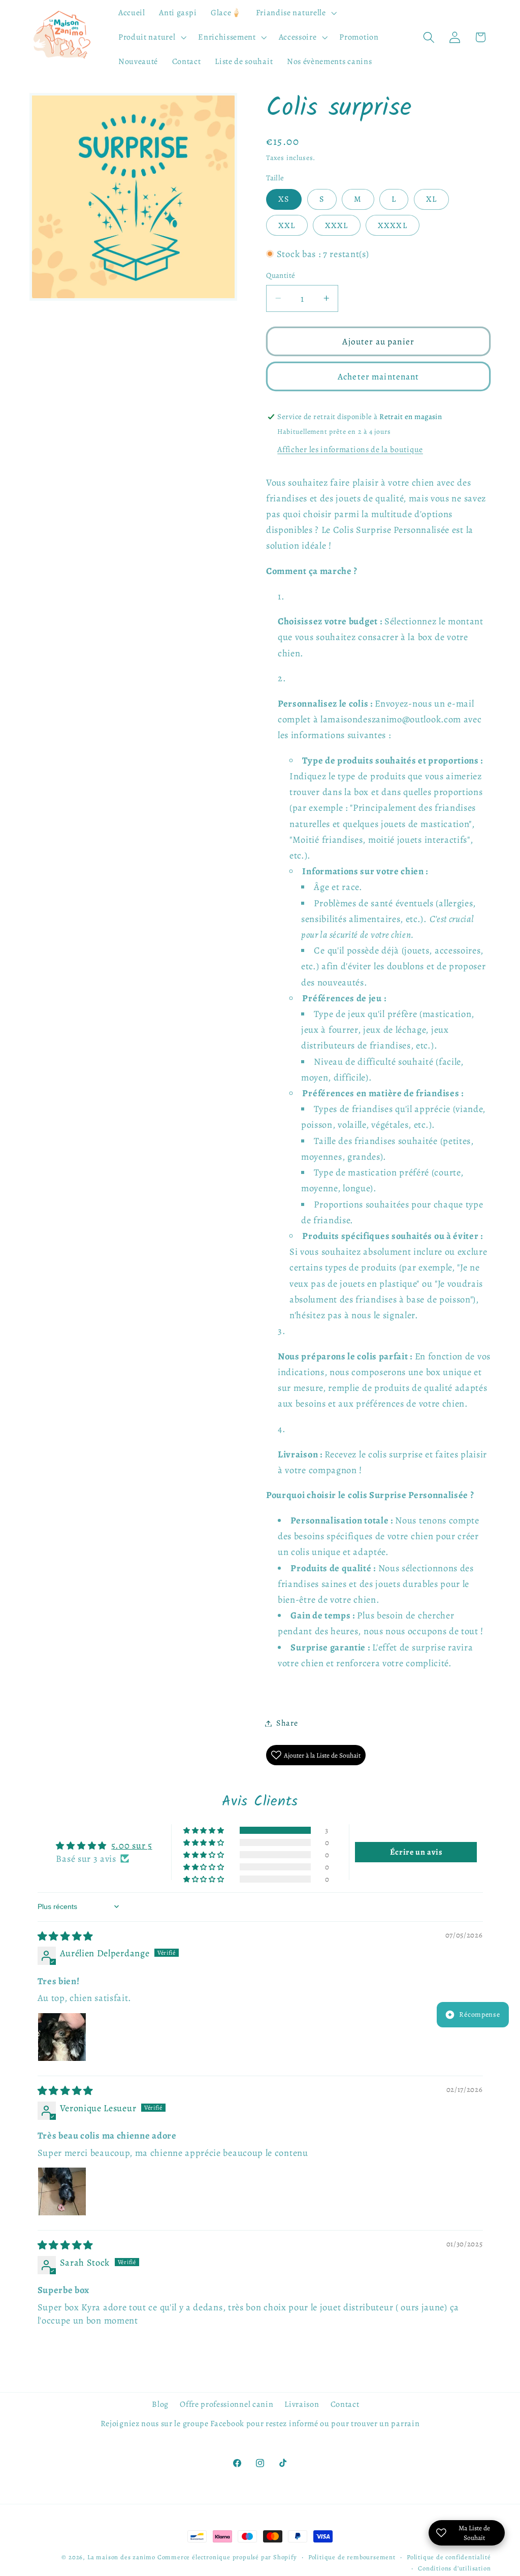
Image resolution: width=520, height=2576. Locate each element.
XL (431, 199)
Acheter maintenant (379, 376)
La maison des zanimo (121, 2557)
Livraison (302, 2404)
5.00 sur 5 (132, 1845)
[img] (66, 1936)
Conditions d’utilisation (454, 2568)
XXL (287, 226)
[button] (295, 13)
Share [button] (287, 1723)
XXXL (337, 226)
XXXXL (393, 226)
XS (284, 199)
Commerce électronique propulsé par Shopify (227, 2557)
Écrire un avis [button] (416, 1852)
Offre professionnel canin (226, 2404)
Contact (345, 2404)
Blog (160, 2404)
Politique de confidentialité (449, 2557)
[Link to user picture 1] (62, 2037)
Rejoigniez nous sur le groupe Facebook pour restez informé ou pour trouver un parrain (260, 2424)
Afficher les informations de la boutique (350, 450)
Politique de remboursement (352, 2557)
